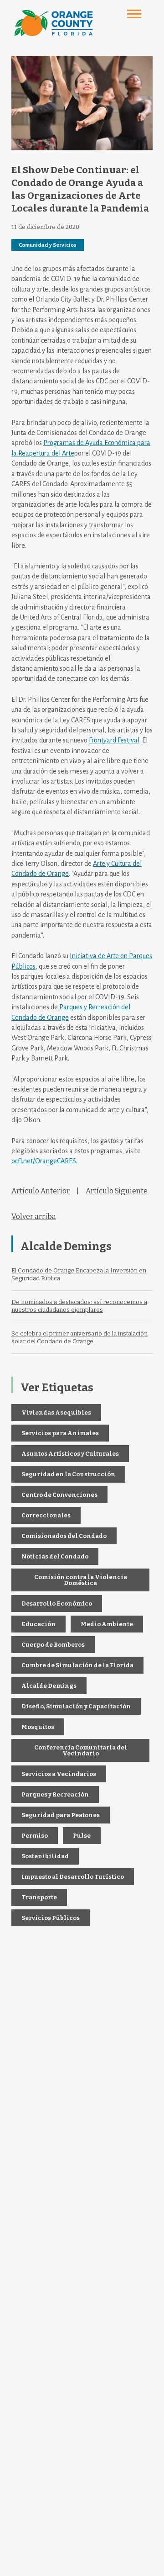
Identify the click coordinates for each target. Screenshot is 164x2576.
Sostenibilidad (45, 1856)
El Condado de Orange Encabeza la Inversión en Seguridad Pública (79, 1274)
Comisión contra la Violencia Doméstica (81, 1580)
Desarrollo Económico (57, 1603)
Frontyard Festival (114, 740)
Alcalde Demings (49, 1686)
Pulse (82, 1836)
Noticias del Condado (55, 1556)
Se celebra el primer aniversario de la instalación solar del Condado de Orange (79, 1337)
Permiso (35, 1836)
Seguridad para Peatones (61, 1815)
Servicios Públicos (51, 1918)
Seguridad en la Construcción (68, 1474)
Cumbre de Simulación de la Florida (77, 1665)
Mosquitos (38, 1727)
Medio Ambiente (107, 1624)
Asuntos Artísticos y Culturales (70, 1454)
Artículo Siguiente (117, 1191)
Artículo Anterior (41, 1191)
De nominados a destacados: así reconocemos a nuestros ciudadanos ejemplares (79, 1306)
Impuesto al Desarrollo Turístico (73, 1877)
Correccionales (46, 1515)
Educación (38, 1624)
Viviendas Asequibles (56, 1413)
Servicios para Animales (60, 1433)
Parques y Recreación (55, 1794)
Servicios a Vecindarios (59, 1774)
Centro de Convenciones (59, 1495)
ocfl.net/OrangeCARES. (44, 1161)
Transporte (39, 1897)
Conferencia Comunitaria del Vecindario (81, 1750)
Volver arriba (34, 1216)
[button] (134, 14)
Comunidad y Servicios (48, 245)
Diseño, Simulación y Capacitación (76, 1706)
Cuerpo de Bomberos (53, 1645)
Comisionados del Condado (64, 1536)
